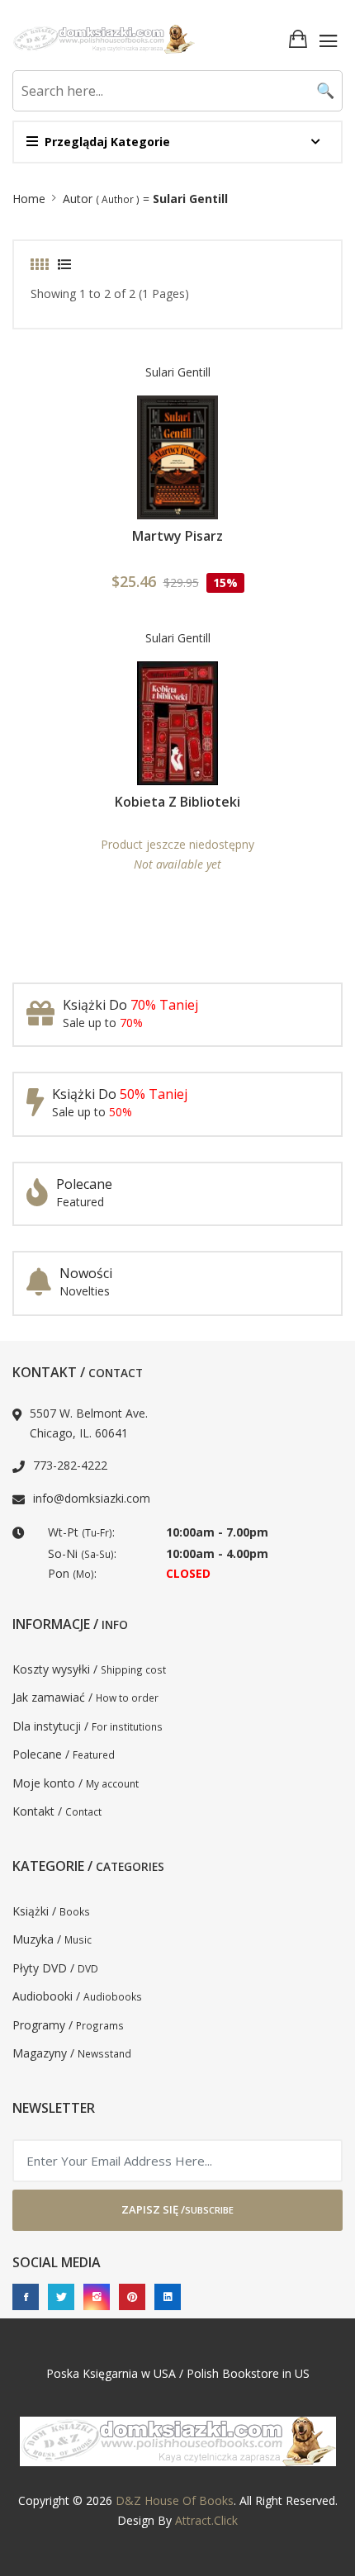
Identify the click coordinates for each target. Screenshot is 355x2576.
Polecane (84, 1184)
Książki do (130, 1005)
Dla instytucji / (88, 1726)
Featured (80, 1202)
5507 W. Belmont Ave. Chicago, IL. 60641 (89, 1423)
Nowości (86, 1273)
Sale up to (103, 1023)
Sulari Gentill (178, 372)
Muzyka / (52, 1939)
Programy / (68, 2025)
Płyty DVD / (55, 1968)
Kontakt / (57, 1811)
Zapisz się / (177, 2209)
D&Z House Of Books (175, 2500)
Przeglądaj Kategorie (107, 142)
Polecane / (64, 1754)
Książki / (51, 1911)
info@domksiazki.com (92, 1498)
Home (29, 199)
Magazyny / (72, 2053)
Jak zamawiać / (85, 1697)
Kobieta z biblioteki (177, 802)
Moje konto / (76, 1783)
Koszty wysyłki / (89, 1669)
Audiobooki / (77, 1996)
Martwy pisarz (177, 536)
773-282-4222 (70, 1465)
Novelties (85, 1291)
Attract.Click (206, 2520)
